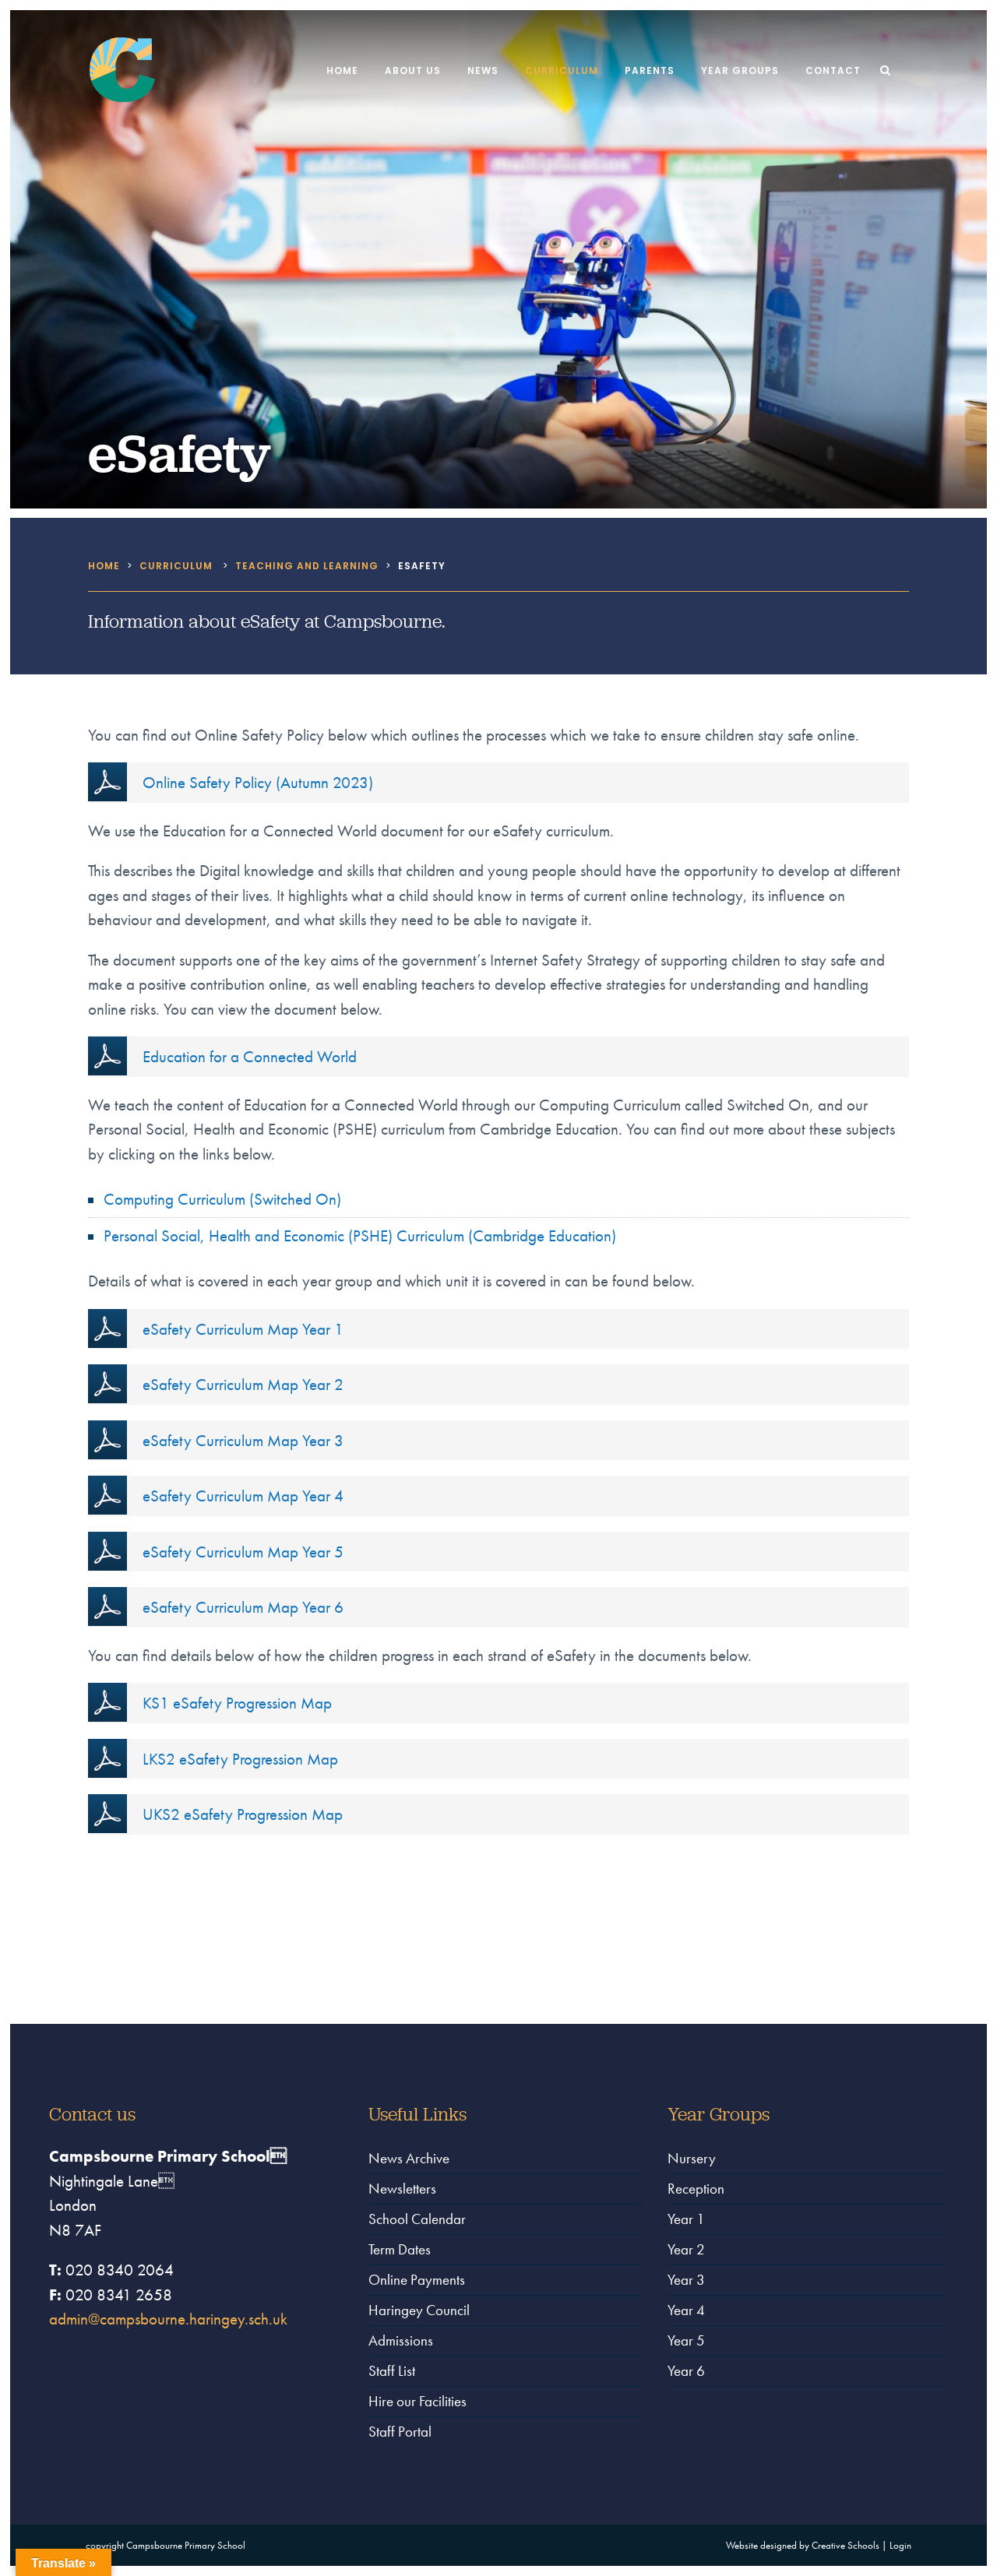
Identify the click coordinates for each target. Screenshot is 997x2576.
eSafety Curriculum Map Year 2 (243, 1384)
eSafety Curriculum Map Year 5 (243, 1552)
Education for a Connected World (250, 1056)
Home (104, 566)
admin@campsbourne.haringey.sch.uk (168, 2319)
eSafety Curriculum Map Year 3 (243, 1440)
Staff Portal (400, 2432)
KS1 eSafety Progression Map (237, 1703)
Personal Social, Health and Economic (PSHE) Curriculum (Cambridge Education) (360, 1235)
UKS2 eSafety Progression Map (243, 1814)
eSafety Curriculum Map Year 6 (243, 1607)
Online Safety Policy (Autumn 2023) (258, 782)
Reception (696, 2189)
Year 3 (686, 2280)
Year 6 (686, 2371)
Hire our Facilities (417, 2401)
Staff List (392, 2371)
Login (900, 2545)
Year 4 (686, 2310)
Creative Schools (846, 2545)
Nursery (692, 2158)
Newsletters (402, 2189)
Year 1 (686, 2219)
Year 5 (686, 2340)
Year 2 (686, 2249)
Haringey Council (419, 2310)
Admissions (401, 2340)
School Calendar (417, 2219)
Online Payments (417, 2280)
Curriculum (176, 566)
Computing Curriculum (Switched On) (222, 1199)
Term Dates (400, 2249)
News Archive (409, 2158)
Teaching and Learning (307, 566)
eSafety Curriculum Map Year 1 (243, 1329)
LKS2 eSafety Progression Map (240, 1759)
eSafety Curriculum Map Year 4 (243, 1496)
